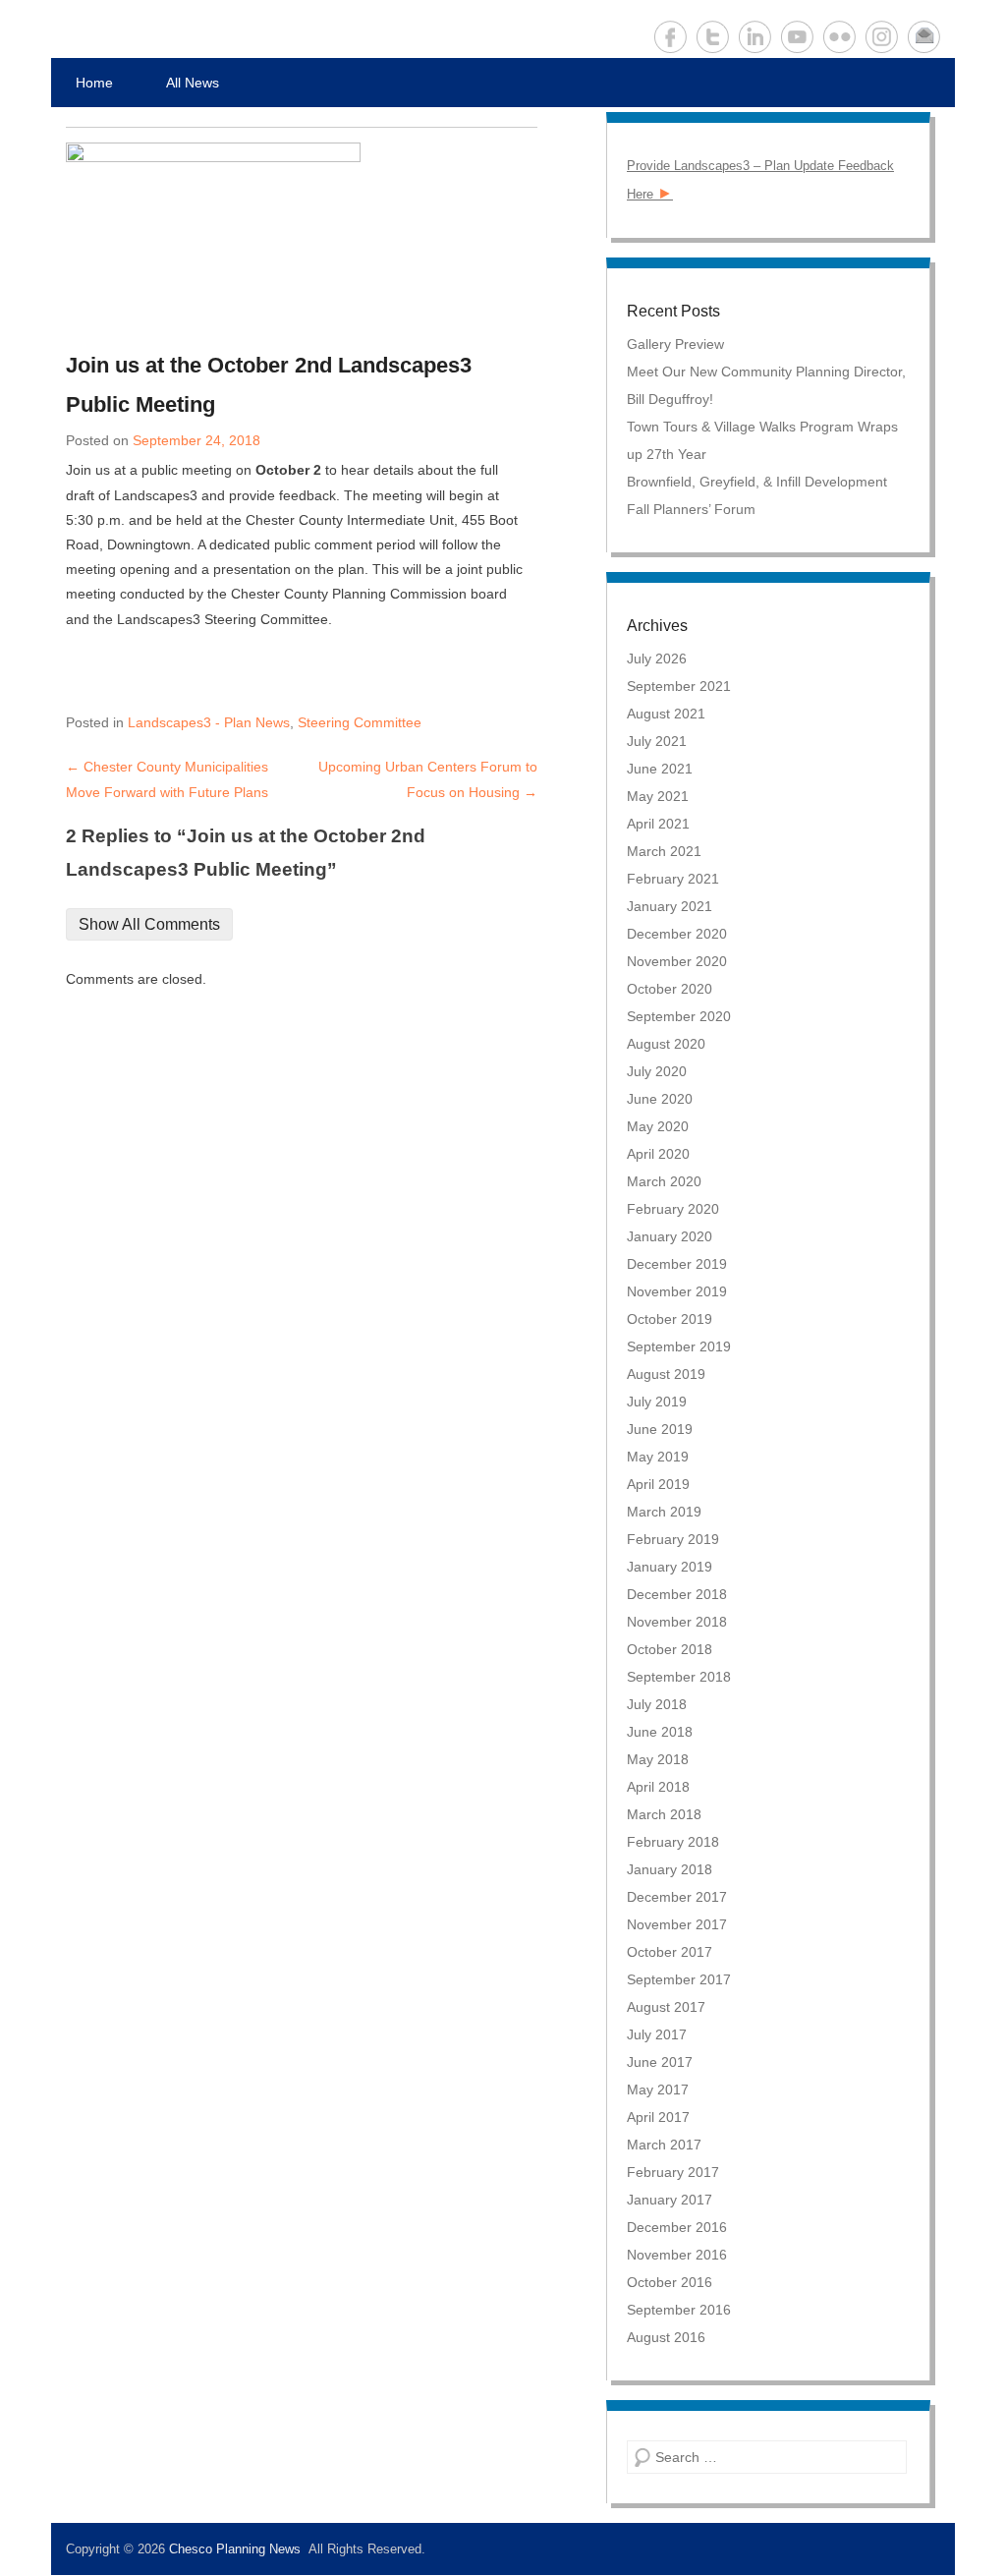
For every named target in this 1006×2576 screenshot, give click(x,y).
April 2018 (658, 1787)
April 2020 (658, 1154)
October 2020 (670, 989)
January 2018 (670, 1869)
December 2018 (677, 1594)
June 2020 (660, 1099)
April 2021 (658, 824)
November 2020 (677, 961)
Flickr (839, 37)
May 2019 (658, 1457)
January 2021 (670, 906)
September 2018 (679, 1677)
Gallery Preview (675, 344)
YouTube (797, 37)
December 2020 (677, 934)
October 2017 (670, 1952)
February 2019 (673, 1539)
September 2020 (679, 1016)
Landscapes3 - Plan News (209, 722)
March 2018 (664, 1814)
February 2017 (673, 2172)
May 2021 (658, 796)
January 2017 (670, 2200)
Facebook (671, 37)
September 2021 (679, 686)
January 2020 (670, 1236)
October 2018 (670, 1649)
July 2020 (657, 1071)
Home (94, 83)
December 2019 (677, 1264)
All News (193, 83)
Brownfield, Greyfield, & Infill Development (757, 482)
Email (924, 37)
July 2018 (657, 1704)
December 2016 (677, 2227)
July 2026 (657, 658)
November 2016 (677, 2255)
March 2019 (664, 1512)
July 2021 (657, 741)
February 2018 (673, 1842)
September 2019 (679, 1346)
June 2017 (660, 2062)
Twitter (713, 37)
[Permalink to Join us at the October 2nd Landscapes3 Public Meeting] (294, 237)
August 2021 (666, 714)
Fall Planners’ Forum (691, 509)
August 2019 (666, 1374)
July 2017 (657, 2034)
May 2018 (658, 1759)
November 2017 (677, 1924)
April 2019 (658, 1484)
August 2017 (666, 2007)
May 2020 (658, 1126)
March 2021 (664, 851)
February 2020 (673, 1209)
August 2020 (666, 1044)
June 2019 (660, 1429)
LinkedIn (755, 37)
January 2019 (670, 1567)
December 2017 (677, 1897)
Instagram (882, 37)
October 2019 (670, 1319)
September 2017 (679, 1979)
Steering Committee (360, 722)
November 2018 (677, 1622)
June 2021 (660, 769)
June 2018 (660, 1732)
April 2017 (658, 2117)
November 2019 (677, 1291)
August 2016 (666, 2337)
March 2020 (664, 1181)
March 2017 (664, 2145)
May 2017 (658, 2089)
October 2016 (670, 2282)
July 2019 (657, 1402)
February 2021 (673, 879)
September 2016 (679, 2310)
